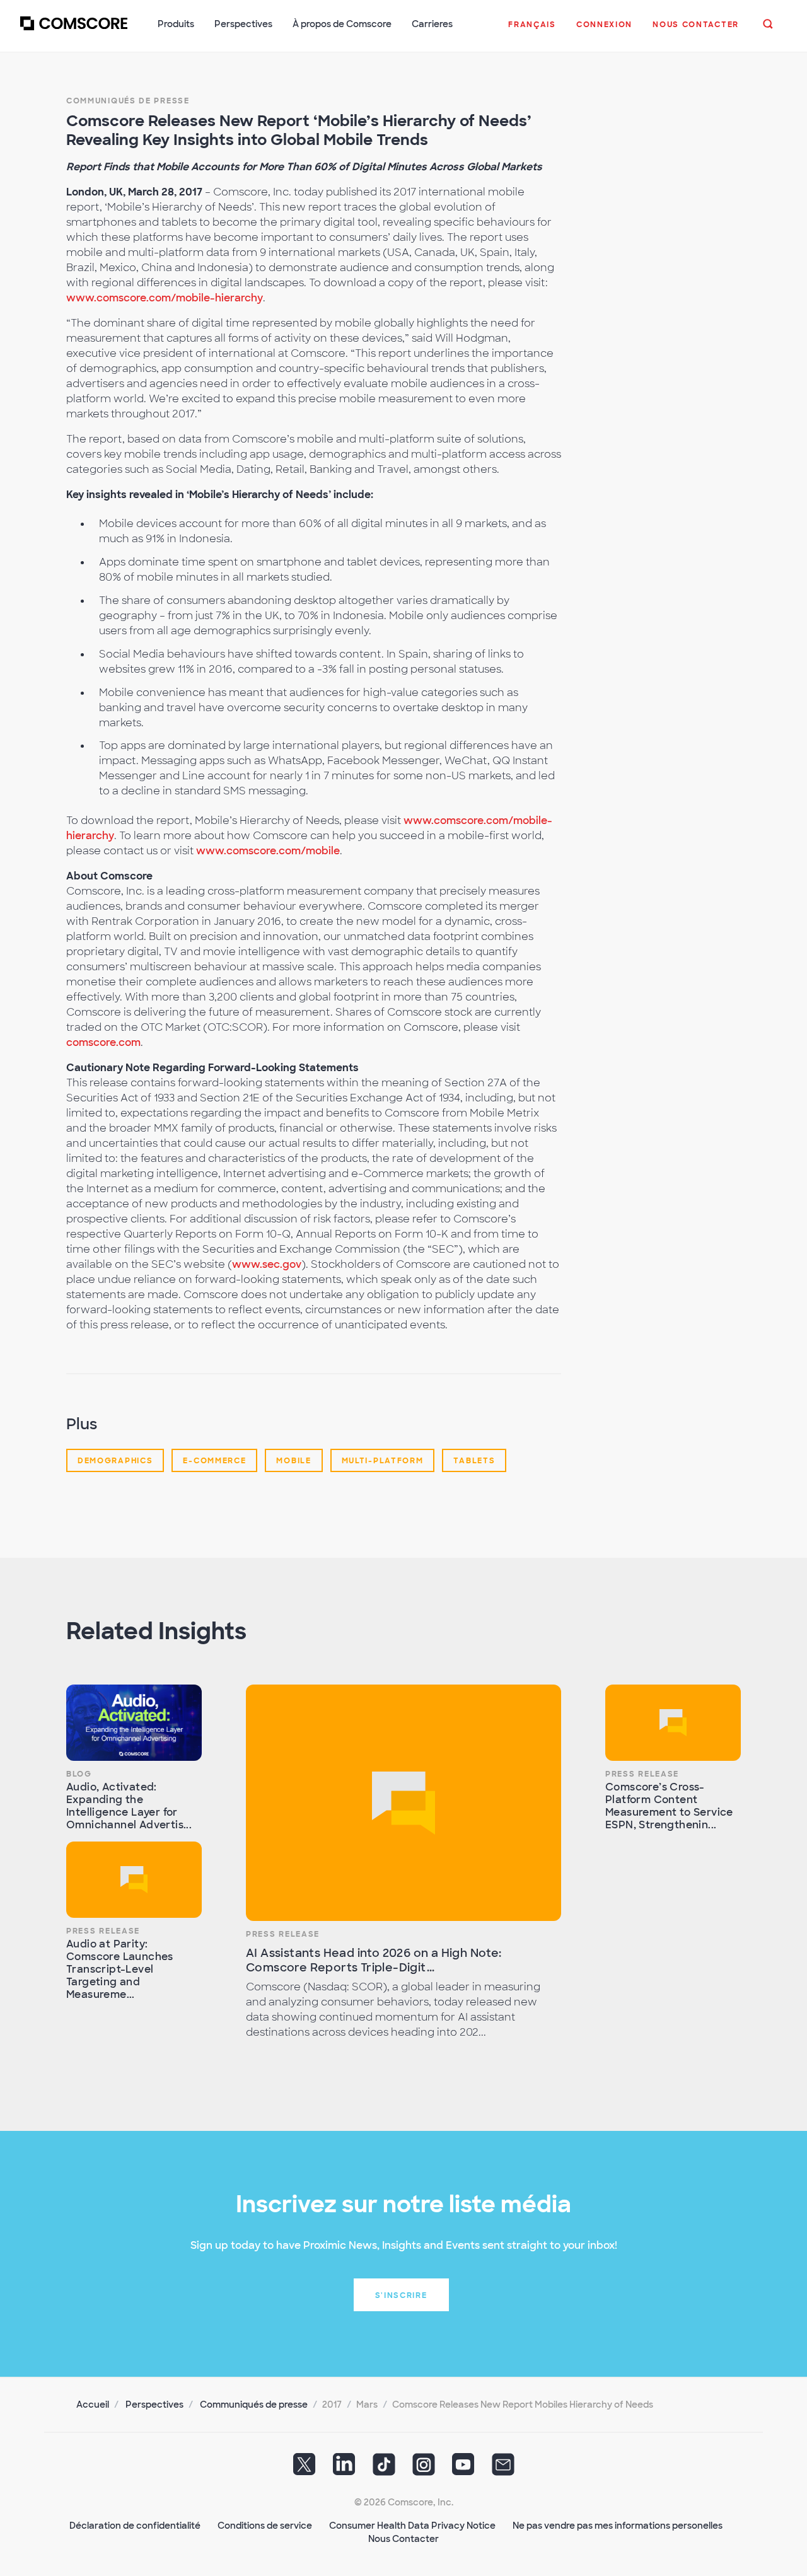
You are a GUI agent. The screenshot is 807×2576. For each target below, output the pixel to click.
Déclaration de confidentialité (135, 2526)
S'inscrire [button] (401, 2295)
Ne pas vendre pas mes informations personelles (618, 2526)
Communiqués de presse (128, 101)
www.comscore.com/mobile (268, 851)
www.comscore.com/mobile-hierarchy (165, 298)
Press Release (103, 1931)
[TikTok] (384, 2469)
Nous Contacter (403, 2539)
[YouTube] (463, 2469)
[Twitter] (305, 2469)
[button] (532, 31)
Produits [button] (176, 24)
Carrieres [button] (432, 24)
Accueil (93, 2405)
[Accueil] (74, 31)
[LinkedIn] (344, 2469)
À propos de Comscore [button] (342, 24)
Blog (79, 1774)
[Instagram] (424, 2469)
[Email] (503, 2469)
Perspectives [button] (243, 24)
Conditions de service (265, 2526)
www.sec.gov (267, 1264)
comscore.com (103, 1042)
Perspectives (154, 2405)
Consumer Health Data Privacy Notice (412, 2526)
